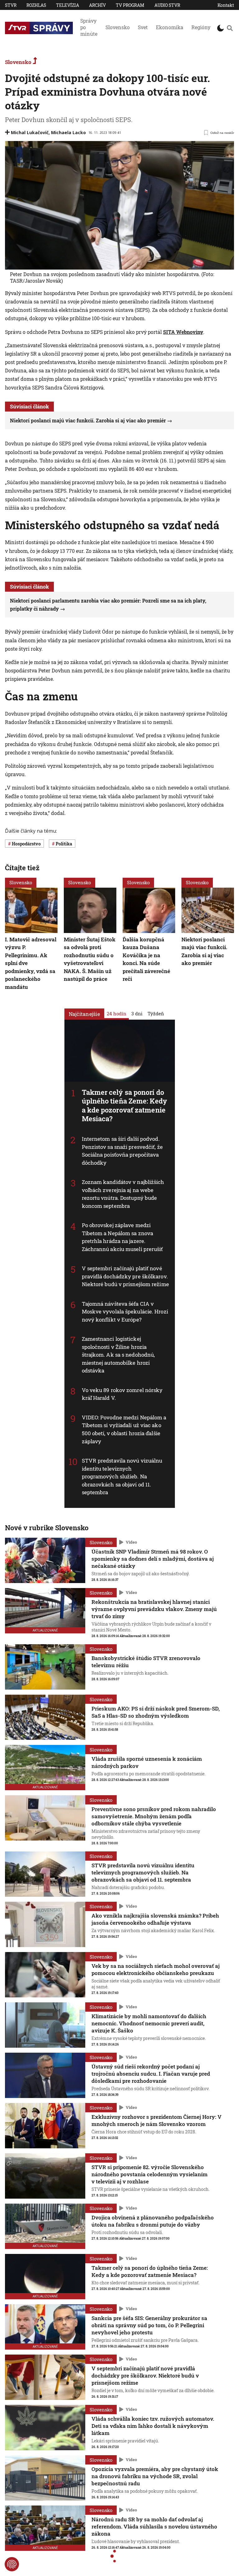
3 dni (137, 1013)
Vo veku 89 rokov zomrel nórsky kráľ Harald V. (122, 1394)
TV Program (130, 5)
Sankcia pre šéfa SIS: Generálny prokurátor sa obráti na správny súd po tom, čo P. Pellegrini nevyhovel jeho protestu (149, 2325)
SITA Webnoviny (183, 332)
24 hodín (117, 1013)
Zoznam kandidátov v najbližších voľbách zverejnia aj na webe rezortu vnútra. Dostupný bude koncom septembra (123, 1194)
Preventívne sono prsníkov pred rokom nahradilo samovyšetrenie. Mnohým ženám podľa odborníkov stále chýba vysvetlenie (154, 1816)
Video (131, 1542)
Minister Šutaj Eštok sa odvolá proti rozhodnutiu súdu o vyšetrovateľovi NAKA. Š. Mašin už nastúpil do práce (90, 959)
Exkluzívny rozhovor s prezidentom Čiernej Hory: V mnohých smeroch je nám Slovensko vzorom (157, 2120)
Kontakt (226, 5)
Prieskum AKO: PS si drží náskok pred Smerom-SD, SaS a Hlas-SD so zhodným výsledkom (156, 1712)
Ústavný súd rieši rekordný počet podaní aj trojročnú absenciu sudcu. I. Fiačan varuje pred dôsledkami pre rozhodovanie (151, 2074)
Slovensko (118, 27)
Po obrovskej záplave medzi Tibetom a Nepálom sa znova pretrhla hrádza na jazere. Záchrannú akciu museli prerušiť (122, 1237)
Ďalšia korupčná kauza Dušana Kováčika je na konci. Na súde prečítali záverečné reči (146, 959)
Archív (97, 5)
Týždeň (156, 1013)
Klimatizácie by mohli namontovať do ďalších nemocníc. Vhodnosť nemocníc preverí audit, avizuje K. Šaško (149, 2023)
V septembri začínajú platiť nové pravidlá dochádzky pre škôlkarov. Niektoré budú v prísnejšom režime (125, 1276)
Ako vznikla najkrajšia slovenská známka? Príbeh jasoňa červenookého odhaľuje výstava (155, 1919)
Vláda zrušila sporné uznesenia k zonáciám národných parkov (147, 1762)
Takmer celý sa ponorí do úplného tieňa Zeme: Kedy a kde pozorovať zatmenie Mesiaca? (124, 1105)
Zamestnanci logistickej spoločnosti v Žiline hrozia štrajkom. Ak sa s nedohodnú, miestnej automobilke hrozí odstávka (118, 1355)
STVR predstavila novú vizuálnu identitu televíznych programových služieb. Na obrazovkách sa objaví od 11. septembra (122, 1476)
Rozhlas (36, 5)
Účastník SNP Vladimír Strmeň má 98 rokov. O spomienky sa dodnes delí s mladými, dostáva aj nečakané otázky (153, 1559)
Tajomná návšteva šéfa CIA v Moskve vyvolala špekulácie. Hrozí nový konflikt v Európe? (125, 1311)
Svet (143, 27)
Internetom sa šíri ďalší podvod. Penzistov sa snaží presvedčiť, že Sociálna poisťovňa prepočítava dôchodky (122, 1151)
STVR (11, 5)
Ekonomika (170, 27)
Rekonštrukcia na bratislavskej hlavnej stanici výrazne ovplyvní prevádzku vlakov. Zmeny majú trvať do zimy (154, 1609)
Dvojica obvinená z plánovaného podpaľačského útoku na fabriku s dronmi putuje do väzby (153, 2221)
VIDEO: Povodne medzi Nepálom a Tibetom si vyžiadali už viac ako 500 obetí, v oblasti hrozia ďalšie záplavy (124, 1429)
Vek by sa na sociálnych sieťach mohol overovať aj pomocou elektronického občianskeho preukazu (156, 1969)
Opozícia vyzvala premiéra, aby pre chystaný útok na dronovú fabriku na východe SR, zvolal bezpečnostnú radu (155, 2476)
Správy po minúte (89, 27)
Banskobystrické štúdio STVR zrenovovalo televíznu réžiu (146, 1662)
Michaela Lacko (68, 132)
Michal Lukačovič (30, 132)
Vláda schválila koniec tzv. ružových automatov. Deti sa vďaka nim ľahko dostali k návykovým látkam (153, 2426)
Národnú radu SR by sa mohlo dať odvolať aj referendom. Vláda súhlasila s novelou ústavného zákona (154, 2526)
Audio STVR (167, 5)
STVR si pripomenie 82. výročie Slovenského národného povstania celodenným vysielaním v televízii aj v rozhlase (150, 2174)
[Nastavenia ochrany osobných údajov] (12, 2564)
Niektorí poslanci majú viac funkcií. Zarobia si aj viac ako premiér (88, 420)
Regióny (201, 27)
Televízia (68, 5)
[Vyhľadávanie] (230, 28)
